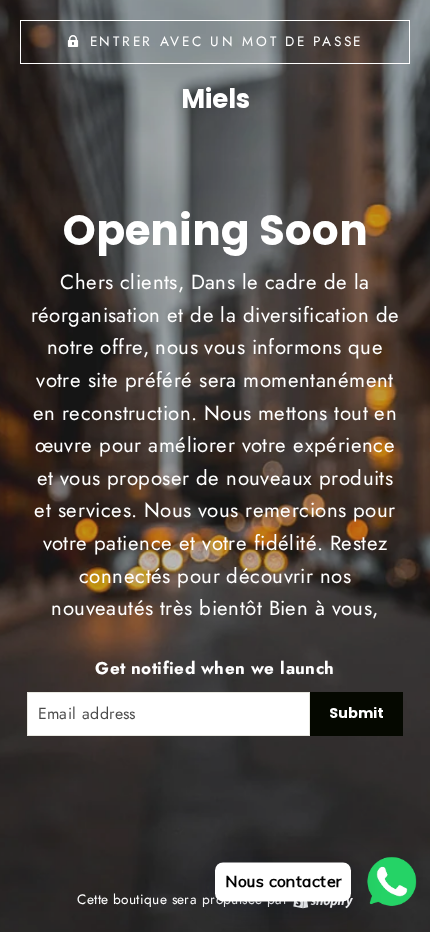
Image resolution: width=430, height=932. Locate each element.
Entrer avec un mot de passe (226, 41)
